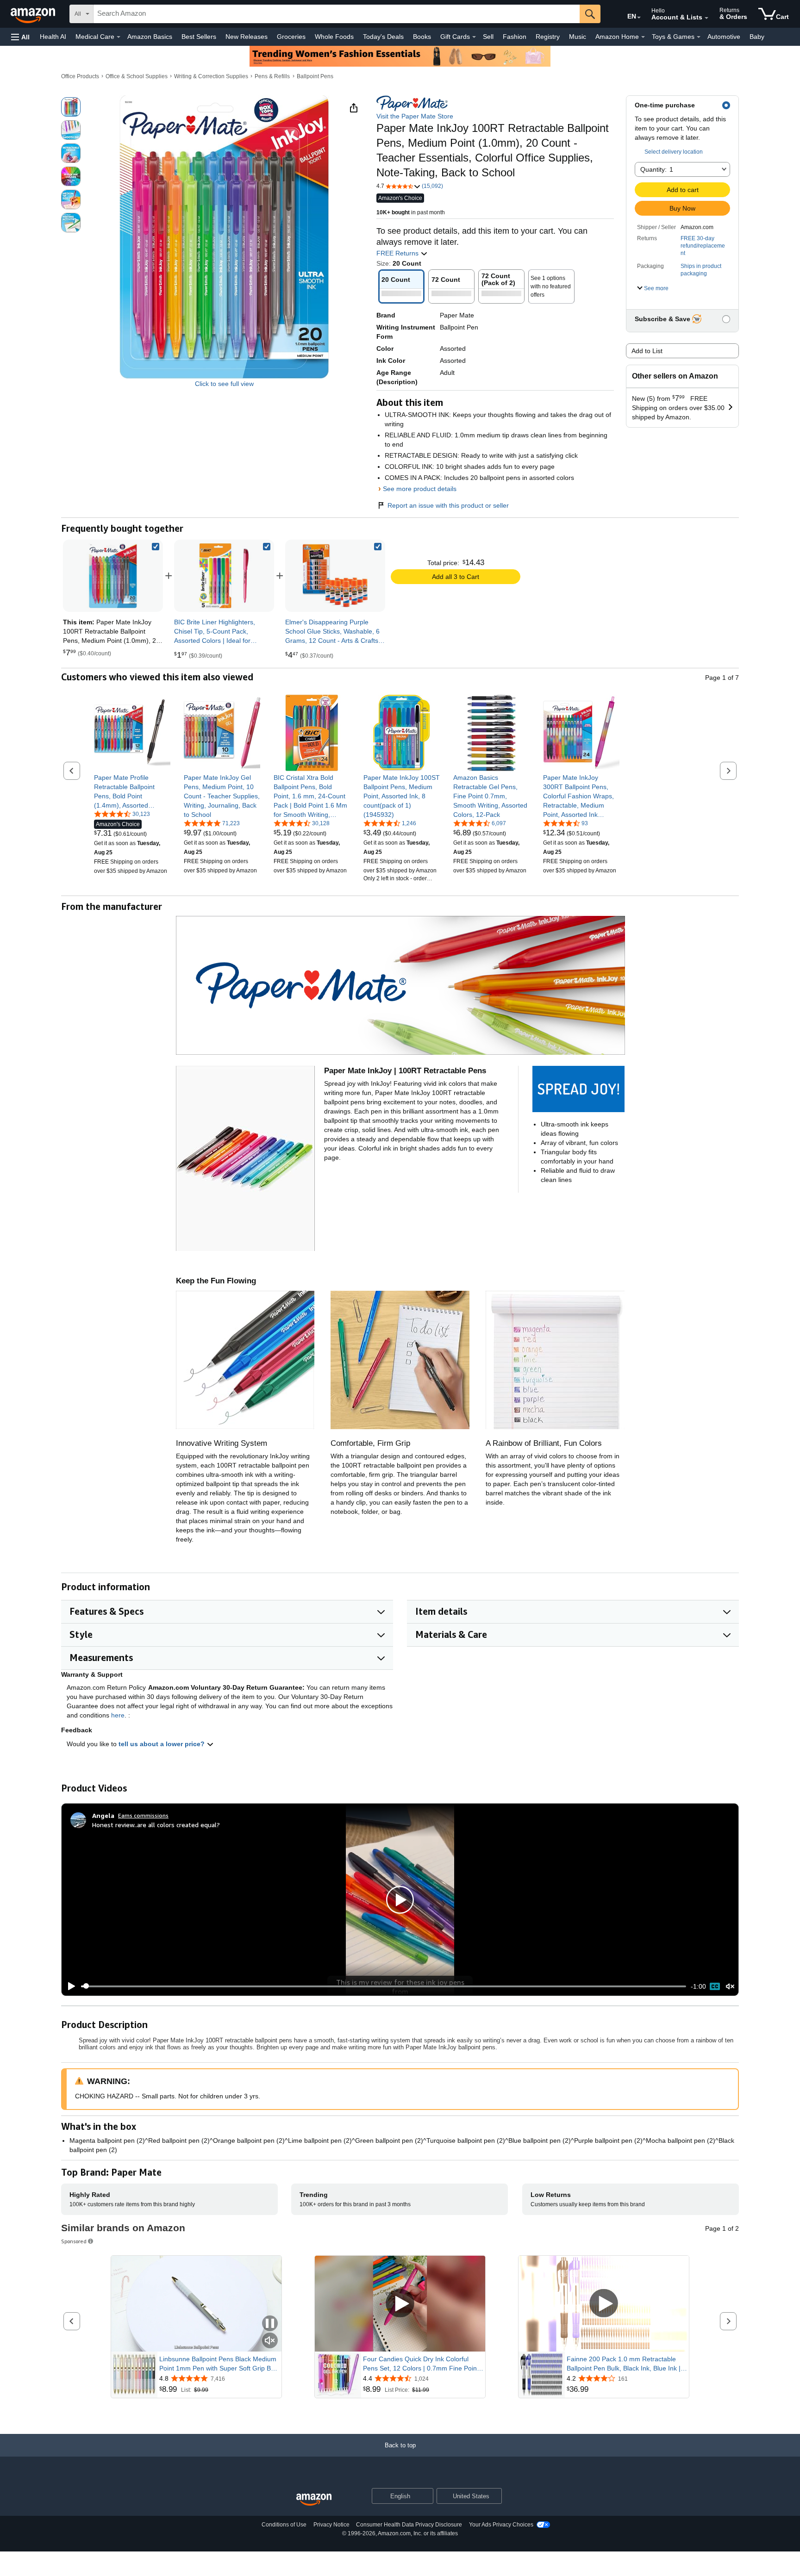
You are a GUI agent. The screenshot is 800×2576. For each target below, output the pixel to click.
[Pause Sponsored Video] (270, 2324)
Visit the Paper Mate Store (415, 116)
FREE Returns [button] (398, 253)
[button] (20, 37)
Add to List (647, 351)
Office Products (80, 76)
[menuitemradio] (715, 1986)
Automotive (724, 37)
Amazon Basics (150, 37)
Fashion (515, 37)
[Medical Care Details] (119, 37)
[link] (224, 576)
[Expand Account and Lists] (706, 18)
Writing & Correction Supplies (211, 76)
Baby (757, 37)
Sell (488, 37)
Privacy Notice (331, 2525)
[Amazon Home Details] (643, 37)
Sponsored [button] (74, 2241)
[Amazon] (34, 14)
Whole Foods (334, 37)
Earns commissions (143, 1815)
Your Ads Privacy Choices (501, 2525)
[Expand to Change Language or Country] (639, 18)
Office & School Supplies (137, 76)
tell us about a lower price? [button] (162, 1744)
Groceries (291, 37)
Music (578, 37)
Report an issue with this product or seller (448, 505)
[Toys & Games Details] (699, 37)
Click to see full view (224, 384)
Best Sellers (199, 37)
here (118, 1715)
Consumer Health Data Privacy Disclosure (409, 2525)
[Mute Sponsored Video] (270, 2341)
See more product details (420, 489)
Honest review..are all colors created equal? (156, 1825)
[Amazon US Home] (314, 2500)
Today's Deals (383, 37)
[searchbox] (337, 14)
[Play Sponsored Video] (400, 2304)
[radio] (71, 107)
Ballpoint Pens (315, 76)
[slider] (384, 1986)
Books (422, 37)
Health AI (53, 37)
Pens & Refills (272, 76)
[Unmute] (730, 1986)
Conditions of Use (284, 2525)
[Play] (69, 1986)
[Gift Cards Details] (474, 37)
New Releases (247, 37)
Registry (548, 37)
